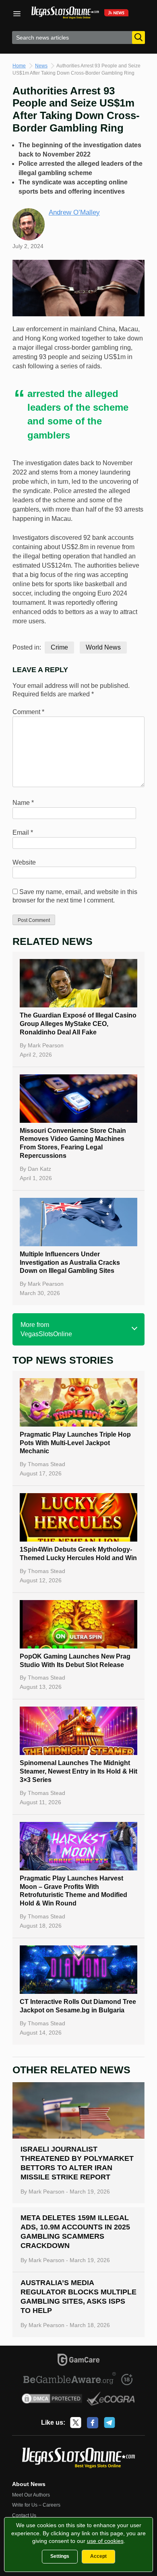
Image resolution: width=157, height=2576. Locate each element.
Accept (98, 2556)
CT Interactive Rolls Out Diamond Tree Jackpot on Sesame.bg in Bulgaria (78, 2006)
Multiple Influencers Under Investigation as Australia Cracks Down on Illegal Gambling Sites (70, 1263)
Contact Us (24, 2515)
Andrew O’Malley (74, 212)
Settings (60, 2556)
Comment (28, 712)
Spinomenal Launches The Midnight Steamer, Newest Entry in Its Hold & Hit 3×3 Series (78, 1771)
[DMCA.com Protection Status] (52, 2400)
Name (23, 803)
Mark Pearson (46, 1045)
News (41, 66)
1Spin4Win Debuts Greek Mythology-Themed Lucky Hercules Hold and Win (78, 1554)
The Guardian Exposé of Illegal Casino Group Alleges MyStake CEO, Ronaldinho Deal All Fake (78, 1024)
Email (23, 833)
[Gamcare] (79, 2361)
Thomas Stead (46, 1464)
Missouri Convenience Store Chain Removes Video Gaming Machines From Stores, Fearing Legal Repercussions (73, 1143)
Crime (59, 647)
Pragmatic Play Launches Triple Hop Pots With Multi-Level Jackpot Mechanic (75, 1443)
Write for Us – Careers (36, 2505)
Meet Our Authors (31, 2495)
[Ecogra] (111, 2400)
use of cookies (105, 2541)
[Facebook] (93, 2423)
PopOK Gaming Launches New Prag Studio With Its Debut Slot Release (75, 1661)
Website (24, 862)
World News (103, 647)
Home (19, 66)
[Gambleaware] (70, 2380)
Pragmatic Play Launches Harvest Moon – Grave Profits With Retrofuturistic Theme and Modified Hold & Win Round (73, 1891)
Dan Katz (39, 1169)
